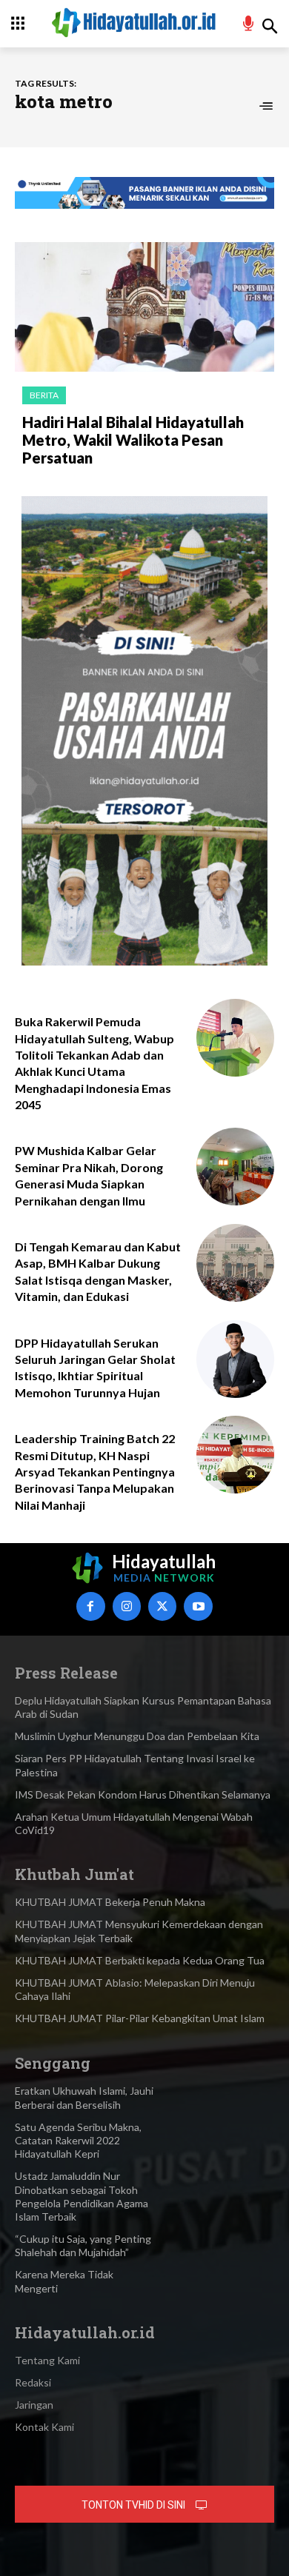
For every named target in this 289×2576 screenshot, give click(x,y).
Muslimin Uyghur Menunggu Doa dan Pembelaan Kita (137, 1736)
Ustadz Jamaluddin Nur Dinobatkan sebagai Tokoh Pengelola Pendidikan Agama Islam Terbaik (82, 2196)
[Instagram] (127, 1606)
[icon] (249, 26)
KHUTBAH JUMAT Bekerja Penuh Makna (110, 1902)
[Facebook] (90, 1606)
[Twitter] (162, 1606)
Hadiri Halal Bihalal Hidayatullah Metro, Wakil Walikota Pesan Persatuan (133, 440)
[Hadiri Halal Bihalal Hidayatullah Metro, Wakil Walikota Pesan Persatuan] (144, 307)
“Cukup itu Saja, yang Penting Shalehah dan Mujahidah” (83, 2245)
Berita (44, 395)
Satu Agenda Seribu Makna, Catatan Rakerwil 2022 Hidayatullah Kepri (78, 2140)
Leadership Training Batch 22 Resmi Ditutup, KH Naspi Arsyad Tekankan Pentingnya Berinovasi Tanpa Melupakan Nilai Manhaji (95, 1472)
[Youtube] (198, 1606)
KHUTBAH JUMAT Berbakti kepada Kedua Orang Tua (140, 1960)
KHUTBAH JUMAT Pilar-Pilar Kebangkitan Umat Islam (140, 2018)
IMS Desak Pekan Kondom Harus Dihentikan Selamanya (143, 1794)
